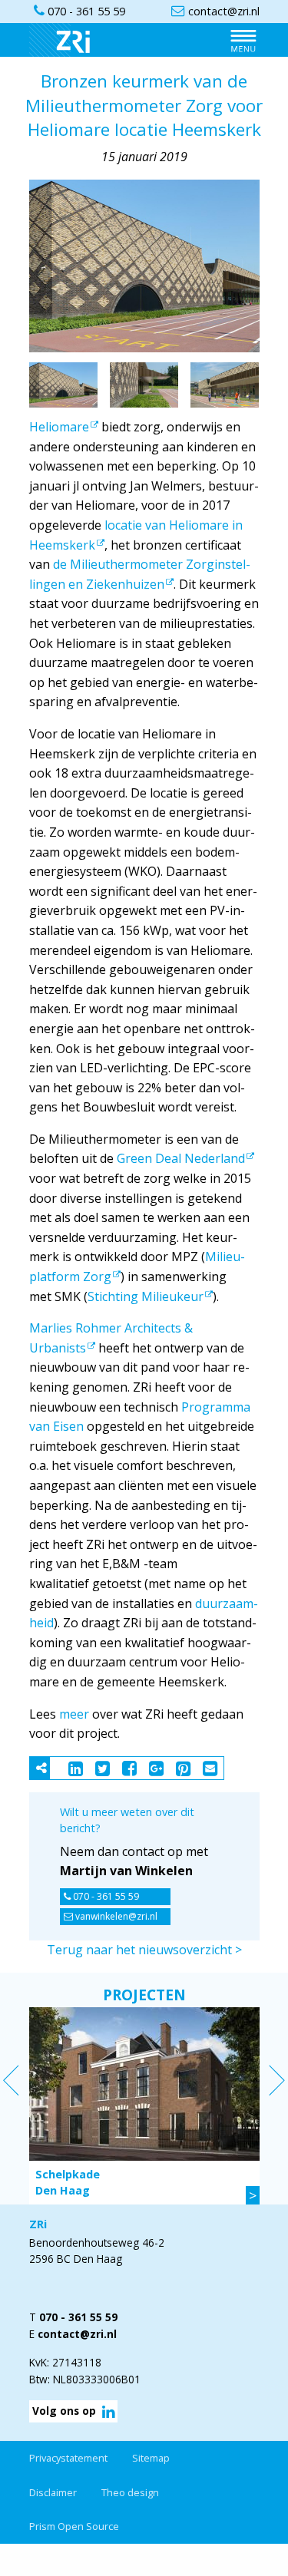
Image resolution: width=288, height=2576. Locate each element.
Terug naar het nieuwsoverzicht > (144, 1950)
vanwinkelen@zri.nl (115, 1916)
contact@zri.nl (77, 2334)
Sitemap (151, 2458)
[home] (68, 39)
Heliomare (59, 427)
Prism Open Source (74, 2526)
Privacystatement (68, 2458)
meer (74, 1714)
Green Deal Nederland (181, 1158)
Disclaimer (53, 2492)
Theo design (130, 2492)
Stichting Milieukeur (146, 1296)
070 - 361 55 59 (105, 1896)
